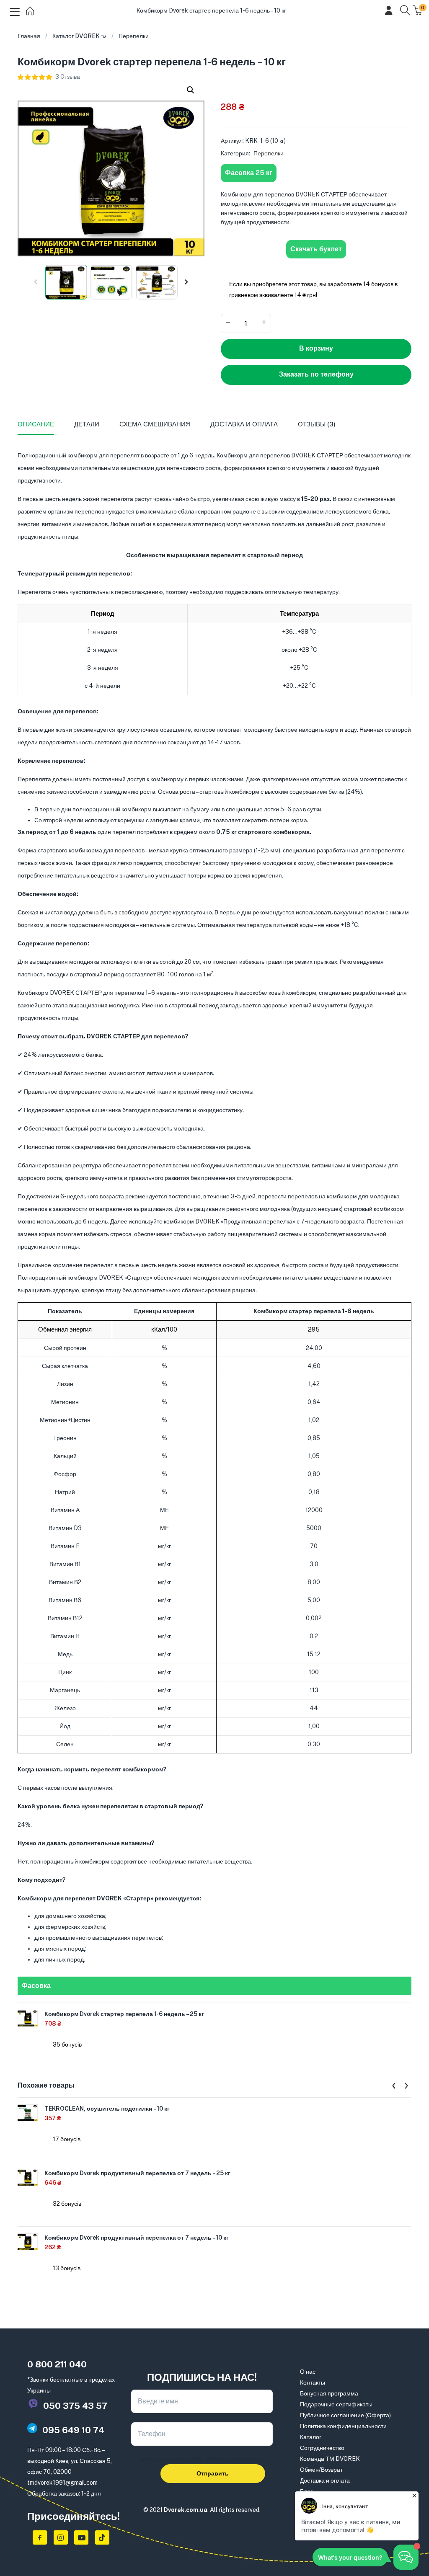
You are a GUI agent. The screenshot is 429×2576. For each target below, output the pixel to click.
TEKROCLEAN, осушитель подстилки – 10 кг (107, 2109)
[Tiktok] (102, 2537)
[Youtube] (81, 2537)
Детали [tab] (87, 424)
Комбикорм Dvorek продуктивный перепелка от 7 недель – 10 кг (137, 2238)
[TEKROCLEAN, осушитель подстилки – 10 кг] (28, 2112)
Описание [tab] (36, 424)
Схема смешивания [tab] (155, 424)
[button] (191, 90)
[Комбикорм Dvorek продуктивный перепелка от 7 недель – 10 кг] (28, 2241)
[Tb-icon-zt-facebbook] (40, 2537)
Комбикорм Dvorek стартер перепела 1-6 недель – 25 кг (124, 2014)
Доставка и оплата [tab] (244, 424)
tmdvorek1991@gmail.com (62, 2483)
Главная (29, 36)
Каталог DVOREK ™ (79, 36)
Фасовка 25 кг (249, 173)
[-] (228, 323)
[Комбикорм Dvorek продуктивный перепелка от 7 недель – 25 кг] (28, 2177)
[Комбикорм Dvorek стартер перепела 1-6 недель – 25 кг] (28, 2018)
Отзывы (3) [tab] (317, 424)
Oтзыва (68, 77)
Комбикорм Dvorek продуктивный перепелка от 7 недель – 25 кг (137, 2173)
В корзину (316, 348)
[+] (264, 323)
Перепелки (134, 36)
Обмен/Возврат (321, 2470)
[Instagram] (61, 2537)
